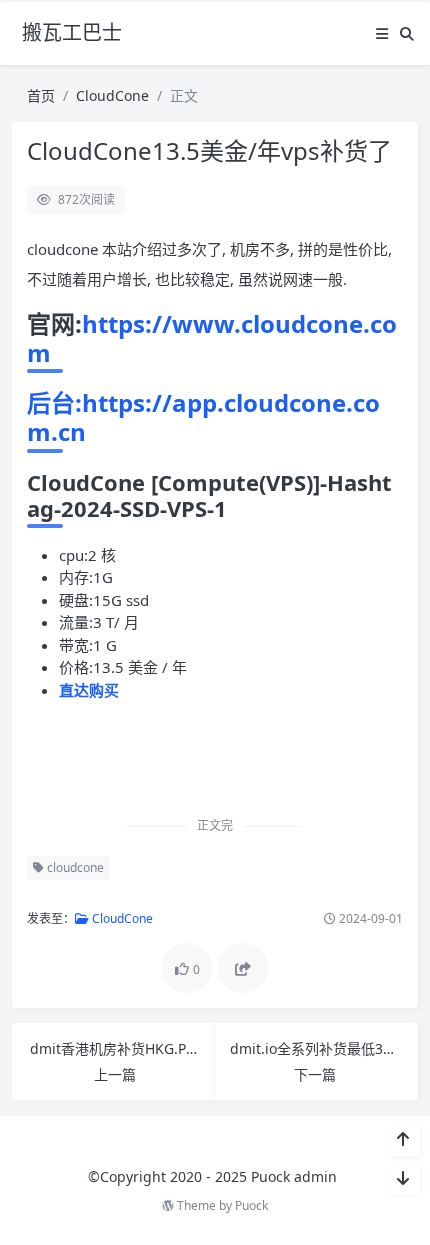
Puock (251, 1205)
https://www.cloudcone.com (212, 338)
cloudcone (74, 867)
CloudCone (112, 95)
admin (315, 1176)
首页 (41, 95)
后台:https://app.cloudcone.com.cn (203, 417)
